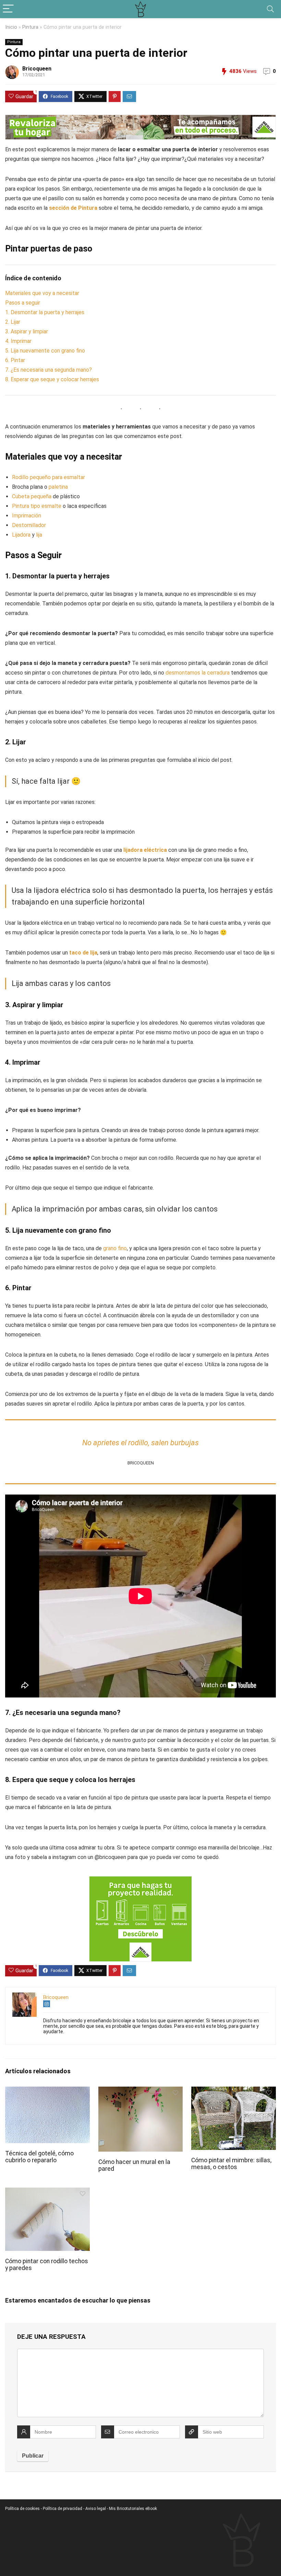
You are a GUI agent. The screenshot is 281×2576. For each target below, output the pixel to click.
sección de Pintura (73, 208)
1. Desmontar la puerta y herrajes (45, 312)
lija (39, 535)
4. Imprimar (18, 341)
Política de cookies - (24, 2509)
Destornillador (29, 525)
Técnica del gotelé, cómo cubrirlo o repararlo (39, 2157)
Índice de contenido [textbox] (33, 278)
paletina (58, 487)
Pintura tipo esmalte (37, 506)
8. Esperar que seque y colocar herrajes (52, 379)
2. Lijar (13, 322)
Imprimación (27, 516)
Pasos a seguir (23, 303)
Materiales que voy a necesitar (42, 293)
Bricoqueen (37, 69)
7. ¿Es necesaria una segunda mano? (48, 370)
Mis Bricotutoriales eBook (133, 2509)
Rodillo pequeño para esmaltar (48, 477)
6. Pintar (15, 360)
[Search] (270, 9)
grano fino (115, 1248)
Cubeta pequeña (32, 496)
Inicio (11, 27)
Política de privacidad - (64, 2509)
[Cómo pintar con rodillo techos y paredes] (47, 2192)
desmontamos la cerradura (198, 673)
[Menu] (8, 9)
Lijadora (21, 535)
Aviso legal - (97, 2509)
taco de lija (83, 953)
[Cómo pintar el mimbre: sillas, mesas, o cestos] (234, 2091)
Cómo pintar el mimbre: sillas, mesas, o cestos (231, 2164)
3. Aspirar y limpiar (27, 331)
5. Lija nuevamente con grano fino (45, 351)
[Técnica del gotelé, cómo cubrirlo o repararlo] (47, 2091)
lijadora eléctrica (145, 850)
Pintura (30, 27)
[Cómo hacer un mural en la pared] (141, 2091)
